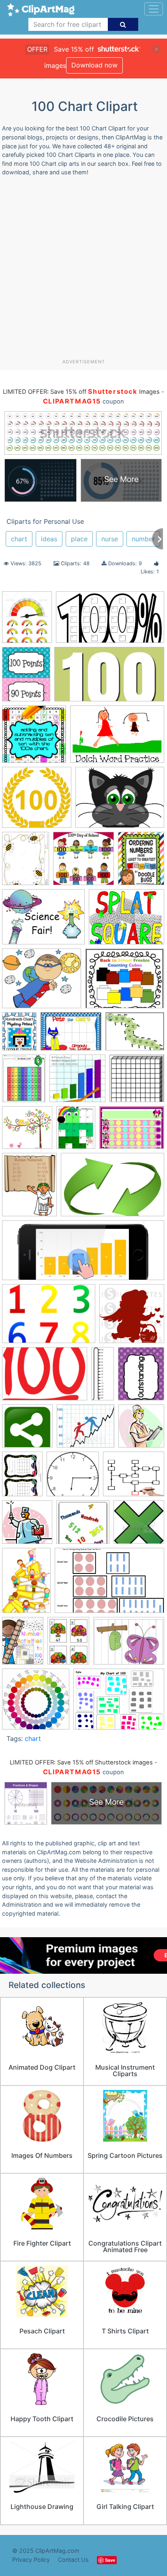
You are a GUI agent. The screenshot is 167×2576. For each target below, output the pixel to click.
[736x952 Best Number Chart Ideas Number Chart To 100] (76, 1131)
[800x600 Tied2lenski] (119, 1703)
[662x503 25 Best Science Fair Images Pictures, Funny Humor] (43, 921)
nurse (110, 539)
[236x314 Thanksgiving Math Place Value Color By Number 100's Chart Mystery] (68, 1645)
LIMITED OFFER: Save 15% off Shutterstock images (81, 1762)
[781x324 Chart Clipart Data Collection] (83, 1254)
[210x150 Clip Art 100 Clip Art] (49, 1318)
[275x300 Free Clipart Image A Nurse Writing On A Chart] (141, 1429)
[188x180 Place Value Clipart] (83, 1526)
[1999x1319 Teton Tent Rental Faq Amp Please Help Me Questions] (109, 1584)
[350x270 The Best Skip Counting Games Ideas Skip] (129, 1644)
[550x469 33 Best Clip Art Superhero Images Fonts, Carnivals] (42, 982)
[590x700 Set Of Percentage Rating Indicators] (27, 621)
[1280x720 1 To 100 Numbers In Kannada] (109, 678)
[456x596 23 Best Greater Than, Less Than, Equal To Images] (141, 862)
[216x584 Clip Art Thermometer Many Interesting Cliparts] (103, 1377)
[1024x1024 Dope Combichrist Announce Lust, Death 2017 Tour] (27, 1430)
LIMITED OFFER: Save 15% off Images (81, 392)
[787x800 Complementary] (36, 1703)
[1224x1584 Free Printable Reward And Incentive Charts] (22, 1478)
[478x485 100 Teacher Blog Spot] (34, 738)
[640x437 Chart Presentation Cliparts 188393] (112, 1188)
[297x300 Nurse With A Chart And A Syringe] (27, 1526)
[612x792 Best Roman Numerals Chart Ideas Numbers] (29, 1188)
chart (19, 539)
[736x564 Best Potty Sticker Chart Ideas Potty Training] (132, 1131)
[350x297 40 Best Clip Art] (125, 982)
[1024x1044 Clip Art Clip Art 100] (132, 1317)
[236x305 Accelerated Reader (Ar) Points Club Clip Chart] (26, 678)
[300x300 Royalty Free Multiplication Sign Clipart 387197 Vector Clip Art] (139, 1526)
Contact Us (73, 2560)
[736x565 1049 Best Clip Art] (120, 801)
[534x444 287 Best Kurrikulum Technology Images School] (126, 921)
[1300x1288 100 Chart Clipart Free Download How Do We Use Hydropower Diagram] (37, 801)
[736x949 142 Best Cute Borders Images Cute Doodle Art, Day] (26, 862)
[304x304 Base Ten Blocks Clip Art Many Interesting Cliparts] (137, 1082)
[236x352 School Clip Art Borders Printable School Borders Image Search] (26, 1584)
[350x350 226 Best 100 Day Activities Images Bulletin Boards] (83, 862)
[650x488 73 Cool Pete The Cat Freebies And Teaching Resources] (71, 1035)
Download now (94, 65)
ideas (49, 539)
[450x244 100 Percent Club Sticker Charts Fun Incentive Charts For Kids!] (110, 621)
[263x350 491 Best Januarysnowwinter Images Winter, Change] (19, 1035)
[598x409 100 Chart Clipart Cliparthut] (117, 738)
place (79, 539)
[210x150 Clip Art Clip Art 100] (45, 1378)
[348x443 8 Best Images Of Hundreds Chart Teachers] (24, 1082)
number (143, 539)
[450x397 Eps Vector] (86, 1430)
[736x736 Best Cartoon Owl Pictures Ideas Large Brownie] (27, 1131)
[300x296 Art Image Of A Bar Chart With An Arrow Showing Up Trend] (77, 1082)
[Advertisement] (83, 271)
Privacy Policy (31, 2560)
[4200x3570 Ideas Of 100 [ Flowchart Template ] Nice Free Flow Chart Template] (134, 1478)
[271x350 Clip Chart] (141, 1377)
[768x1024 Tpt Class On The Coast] (23, 1644)
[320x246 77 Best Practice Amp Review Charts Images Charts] (135, 1035)
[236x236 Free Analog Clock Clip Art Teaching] (73, 1478)
